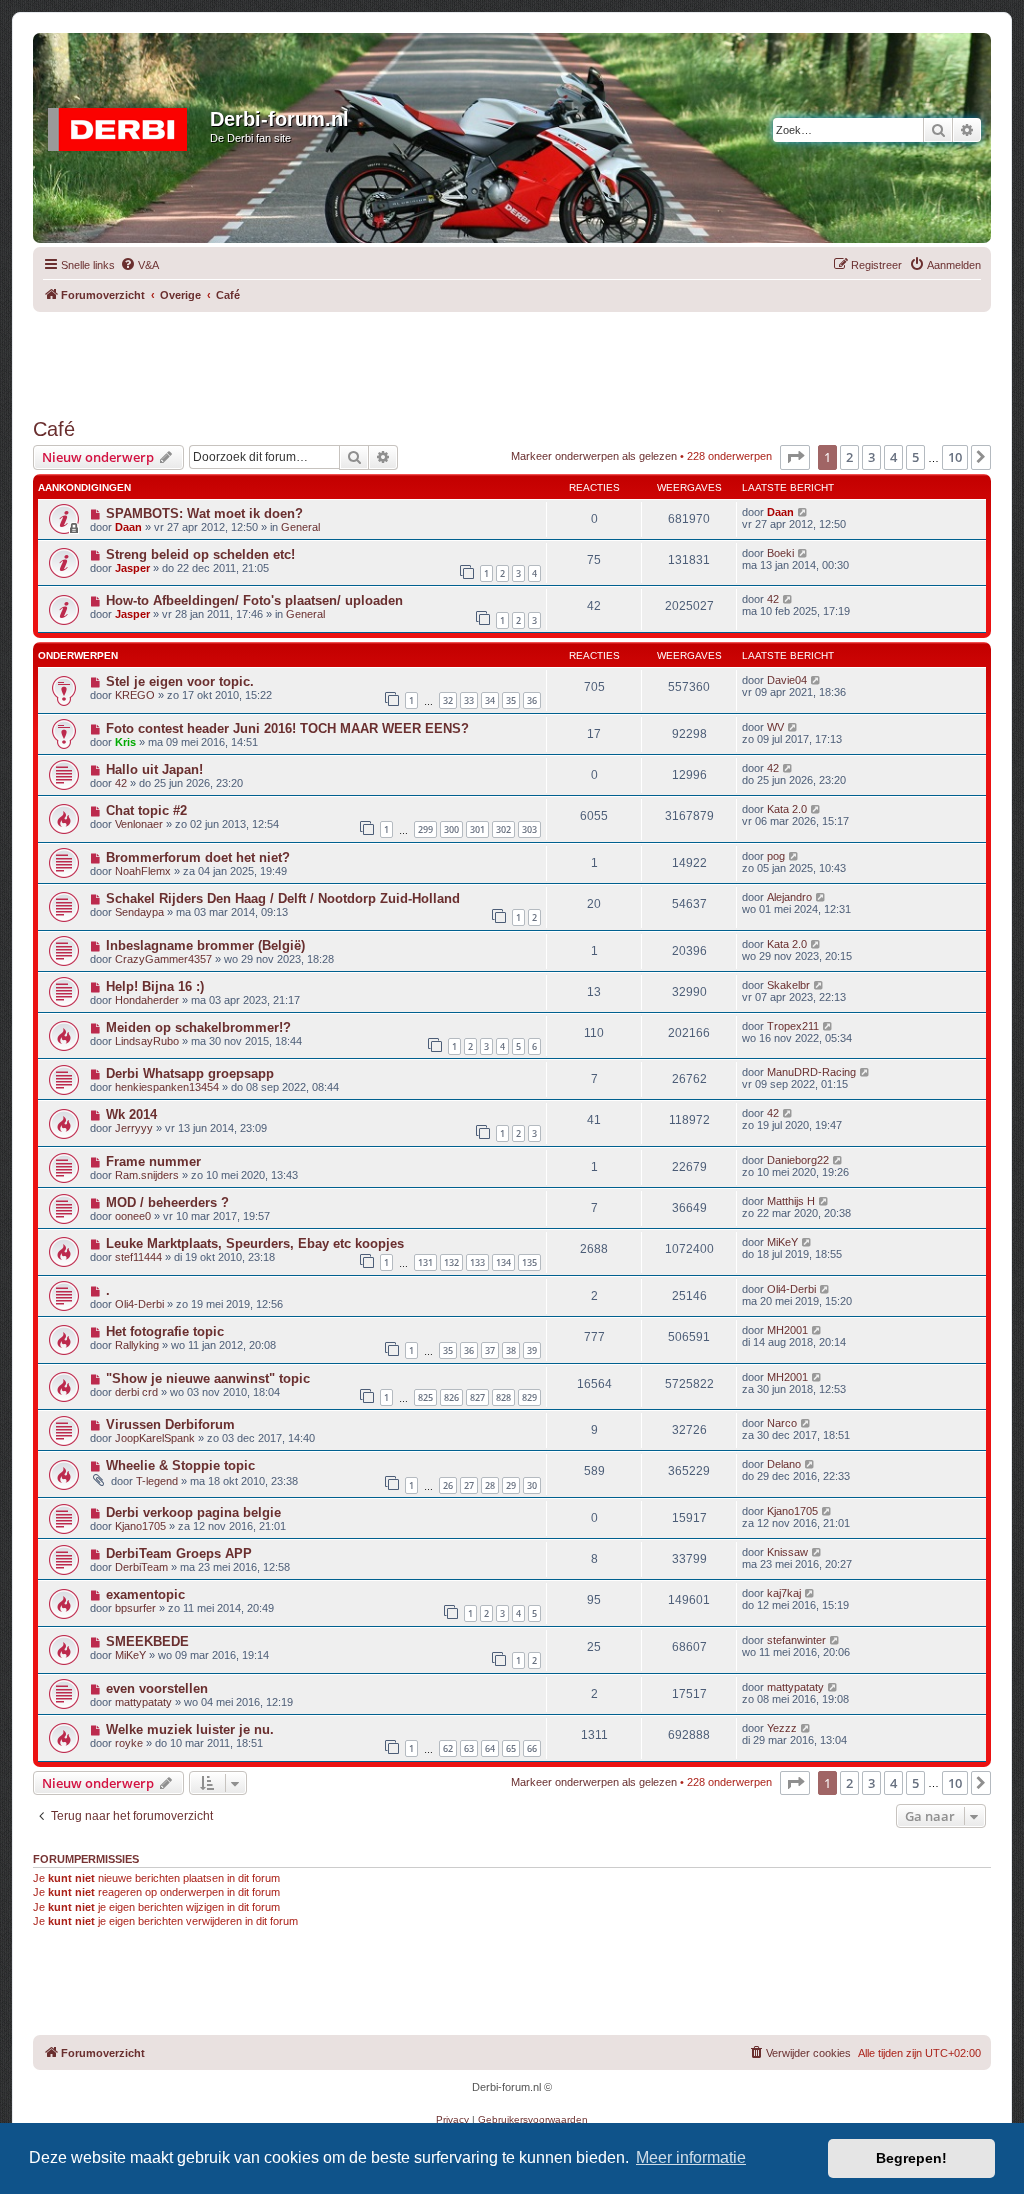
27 (469, 1485)
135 (529, 1262)
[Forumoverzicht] (124, 125)
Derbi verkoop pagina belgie (193, 1512)
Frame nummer (153, 1161)
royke (129, 1743)
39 (532, 1350)
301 (477, 829)
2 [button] (849, 457)
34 (490, 700)
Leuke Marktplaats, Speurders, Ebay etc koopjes (255, 1243)
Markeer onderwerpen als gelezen (594, 456)
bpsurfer (135, 1608)
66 (532, 1748)
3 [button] (871, 457)
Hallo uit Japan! (154, 769)
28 (490, 1485)
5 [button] (915, 457)
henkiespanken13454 (167, 1087)
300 (451, 829)
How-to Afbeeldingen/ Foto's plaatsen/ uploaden (254, 600)
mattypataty (143, 1702)
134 (503, 1262)
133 (477, 1262)
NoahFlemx (143, 871)
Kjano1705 (140, 1526)
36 (532, 700)
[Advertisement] (512, 357)
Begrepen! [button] (911, 2158)
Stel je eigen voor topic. (180, 681)
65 (511, 1748)
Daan (128, 527)
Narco (782, 1423)
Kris (125, 742)
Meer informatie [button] (691, 2157)
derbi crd (136, 1392)
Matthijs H (791, 1201)
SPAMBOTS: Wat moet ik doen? (204, 513)
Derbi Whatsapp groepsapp (190, 1073)
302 (503, 829)
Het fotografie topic (165, 1331)
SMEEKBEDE (147, 1641)
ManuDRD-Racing (811, 1072)
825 (425, 1397)
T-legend (157, 1481)
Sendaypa (139, 912)
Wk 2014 (131, 1114)
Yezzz (782, 1728)
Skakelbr (788, 985)
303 (529, 829)
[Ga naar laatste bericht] (803, 512)
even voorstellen (157, 1688)
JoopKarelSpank (155, 1438)
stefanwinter (796, 1640)
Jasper (132, 568)
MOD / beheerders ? (167, 1202)
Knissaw (787, 1552)
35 (511, 700)
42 (773, 599)
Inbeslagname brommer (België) (205, 945)
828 (503, 1397)
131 (425, 1262)
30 (532, 1485)
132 (451, 1262)
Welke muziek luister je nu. (190, 1729)
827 (477, 1397)
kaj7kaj (784, 1593)
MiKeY (782, 1242)
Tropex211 (793, 1026)
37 (490, 1350)
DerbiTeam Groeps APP (179, 1553)
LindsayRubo (147, 1041)
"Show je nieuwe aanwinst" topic (208, 1378)
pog (776, 856)
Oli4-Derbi (139, 1304)
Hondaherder (147, 1000)
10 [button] (955, 457)
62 (448, 1748)
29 (511, 1485)
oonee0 (133, 1216)
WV (775, 727)
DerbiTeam (141, 1567)
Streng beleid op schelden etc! (200, 554)
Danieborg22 (798, 1160)
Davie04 (787, 680)
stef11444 (138, 1257)
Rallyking (137, 1345)
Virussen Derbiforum (170, 1424)
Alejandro (789, 897)
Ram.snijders (147, 1175)
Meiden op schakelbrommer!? (198, 1027)
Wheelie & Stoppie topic (180, 1465)
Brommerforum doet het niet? (198, 857)
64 (490, 1748)
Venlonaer (139, 824)
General (300, 527)
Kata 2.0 (787, 809)
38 (511, 1350)
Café (54, 429)
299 (425, 829)
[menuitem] (139, 265)
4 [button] (893, 457)
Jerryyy (134, 1128)
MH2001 (787, 1330)
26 (448, 1485)
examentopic (145, 1594)
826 (451, 1397)
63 (469, 1748)
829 (529, 1397)
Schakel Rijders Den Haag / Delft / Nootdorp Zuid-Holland (283, 898)
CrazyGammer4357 (163, 959)
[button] (795, 457)
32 (448, 700)
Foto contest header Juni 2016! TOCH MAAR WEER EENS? (287, 728)
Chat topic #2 (146, 810)
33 (469, 700)
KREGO (135, 695)
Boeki (780, 553)
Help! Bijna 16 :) (155, 986)
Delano (784, 1464)
